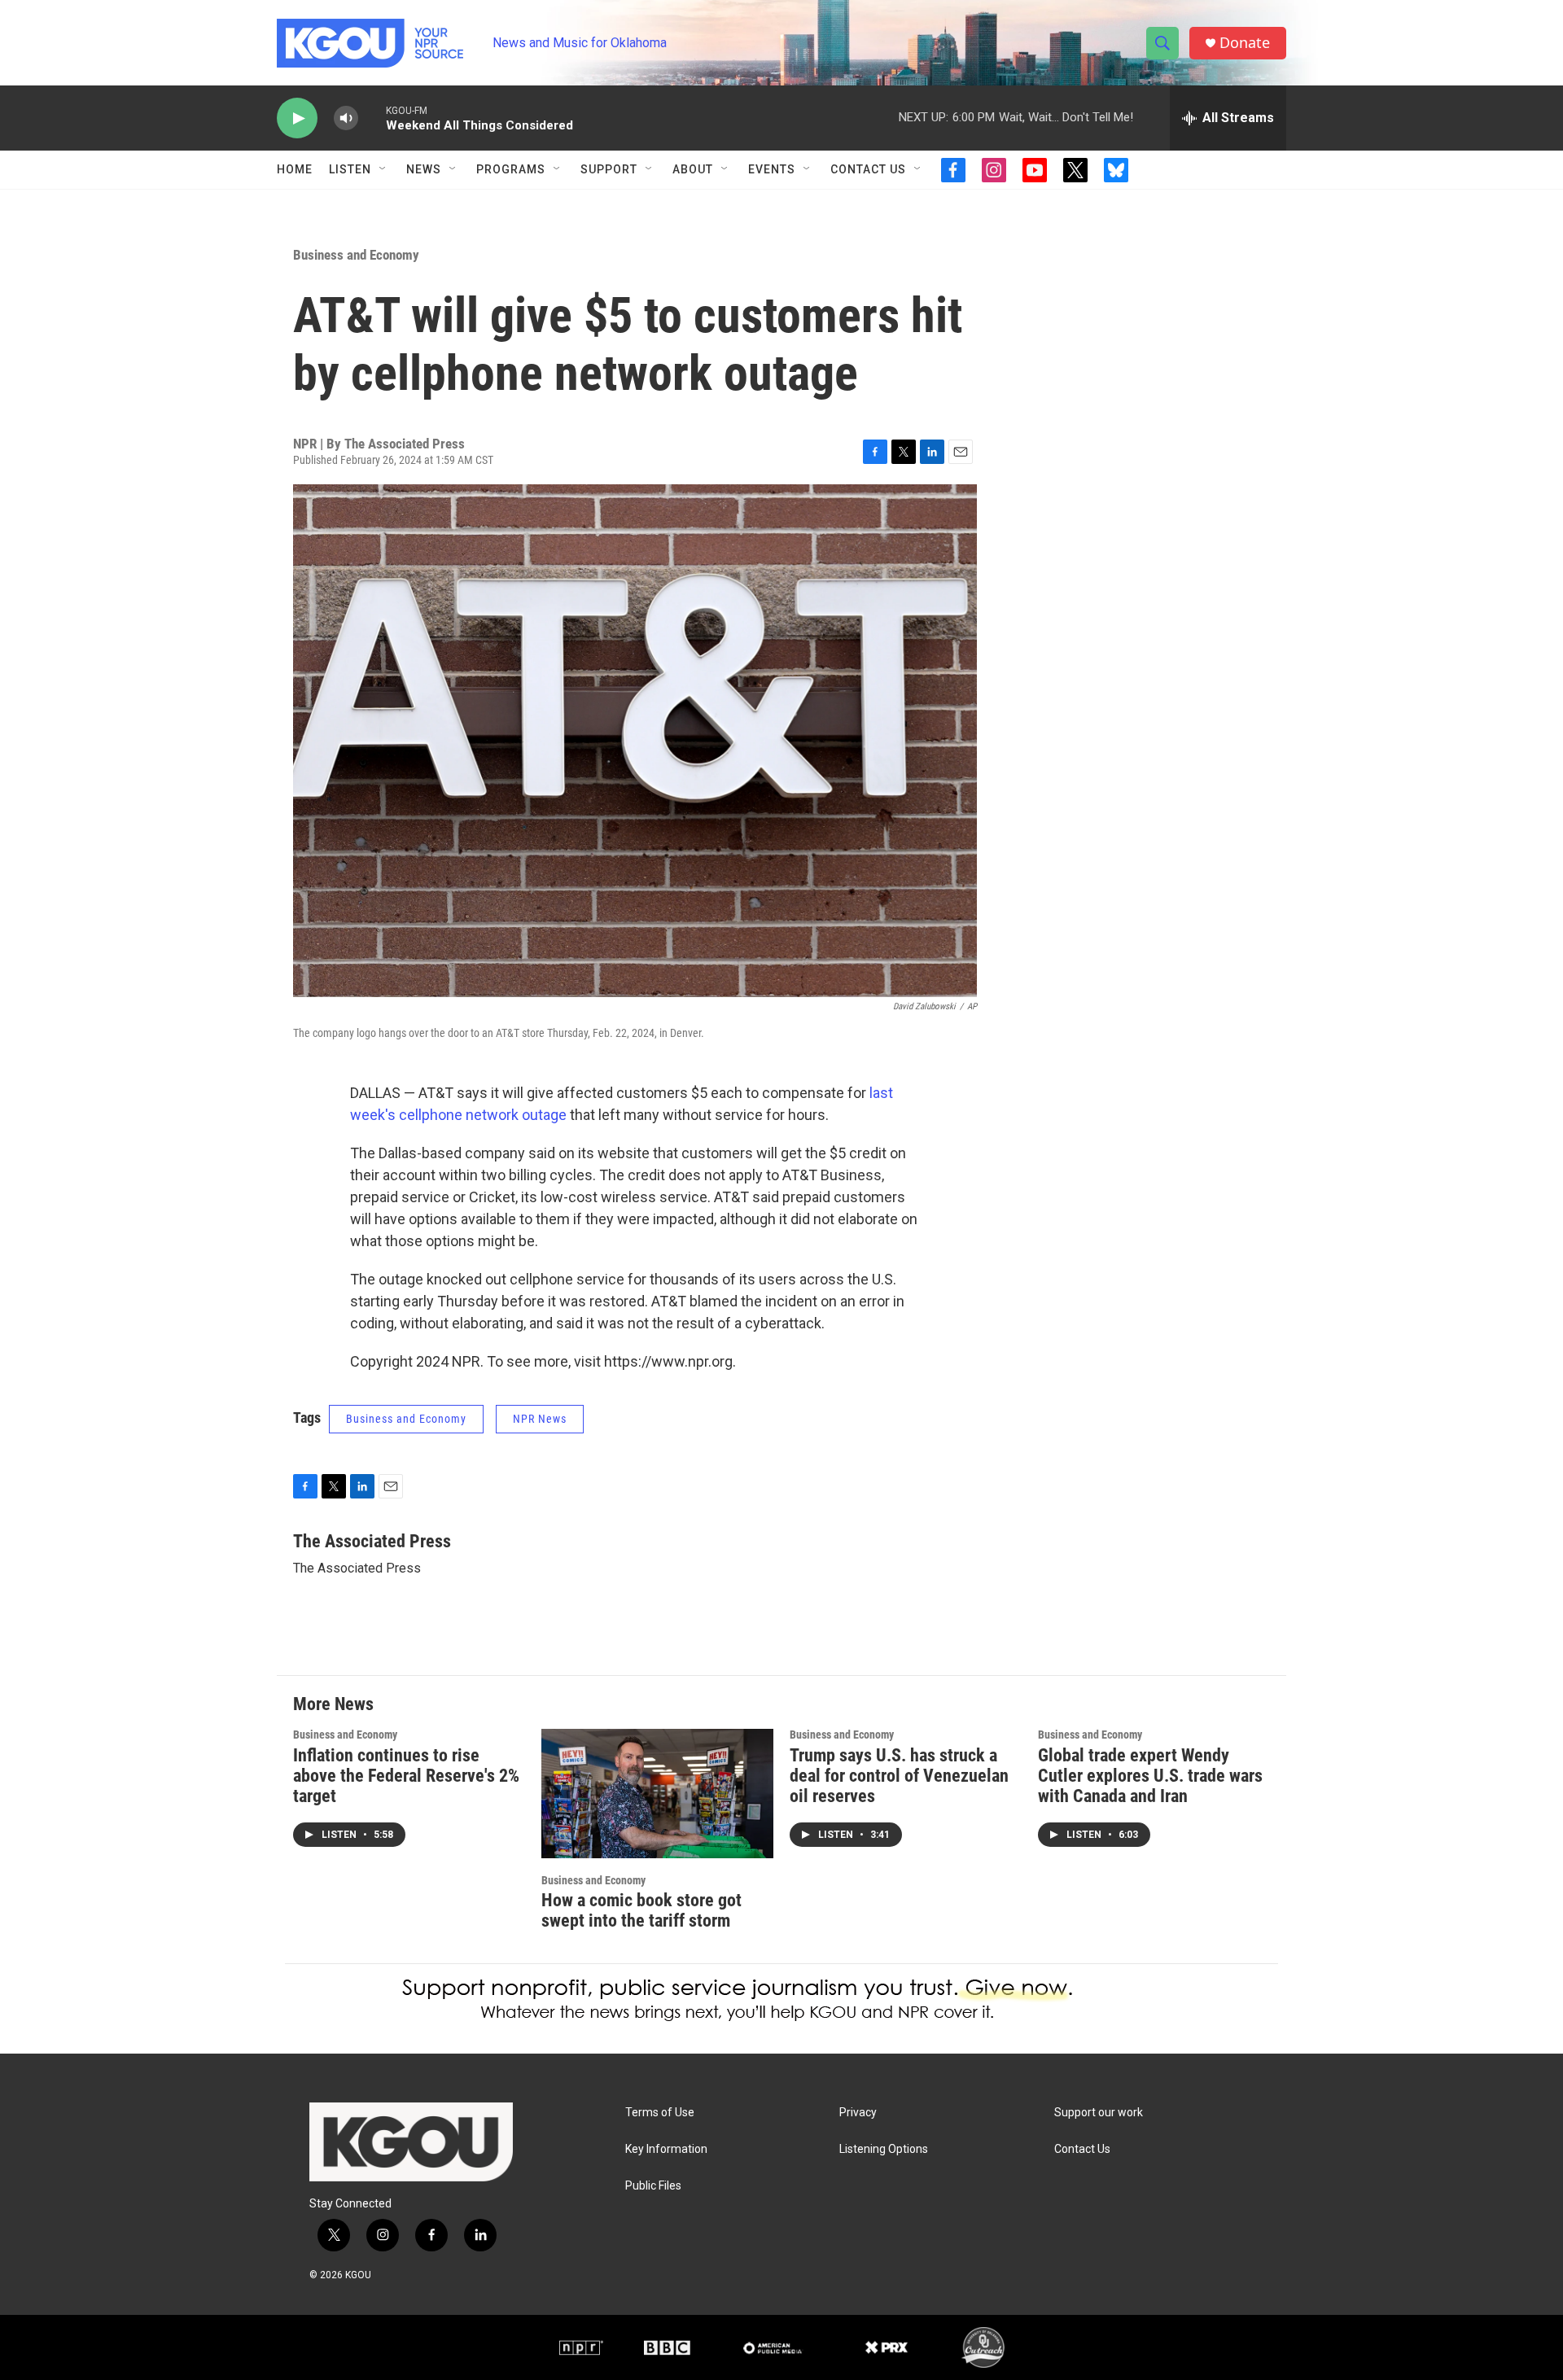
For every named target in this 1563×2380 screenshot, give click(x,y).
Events (772, 169)
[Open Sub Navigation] (383, 169)
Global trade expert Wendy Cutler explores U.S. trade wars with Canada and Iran (1150, 1776)
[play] (297, 118)
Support (609, 169)
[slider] (372, 118)
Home (295, 169)
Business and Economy (356, 255)
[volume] (346, 118)
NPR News (540, 1419)
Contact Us (868, 169)
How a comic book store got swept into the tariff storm (641, 1910)
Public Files (653, 2186)
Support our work (1099, 2113)
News (424, 169)
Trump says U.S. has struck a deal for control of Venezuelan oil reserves (899, 1776)
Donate (1245, 43)
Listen (350, 169)
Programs (511, 169)
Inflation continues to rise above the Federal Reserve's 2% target (406, 1776)
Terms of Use (660, 2113)
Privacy (858, 2113)
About (693, 169)
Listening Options (884, 2149)
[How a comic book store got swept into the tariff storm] (657, 1794)
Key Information (666, 2149)
